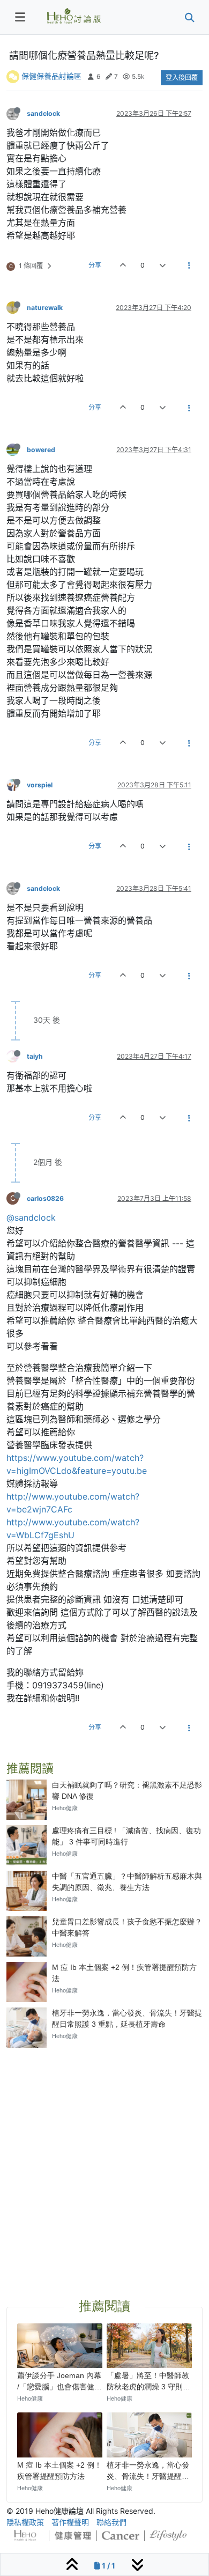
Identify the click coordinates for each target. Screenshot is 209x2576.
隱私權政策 (25, 2522)
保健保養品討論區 (51, 76)
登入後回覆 (182, 77)
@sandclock (31, 1217)
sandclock (43, 113)
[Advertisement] (104, 2160)
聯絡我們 (111, 2522)
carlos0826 (45, 1198)
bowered (41, 450)
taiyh (35, 1056)
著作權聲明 (70, 2522)
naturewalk (45, 308)
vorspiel (40, 785)
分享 (95, 265)
